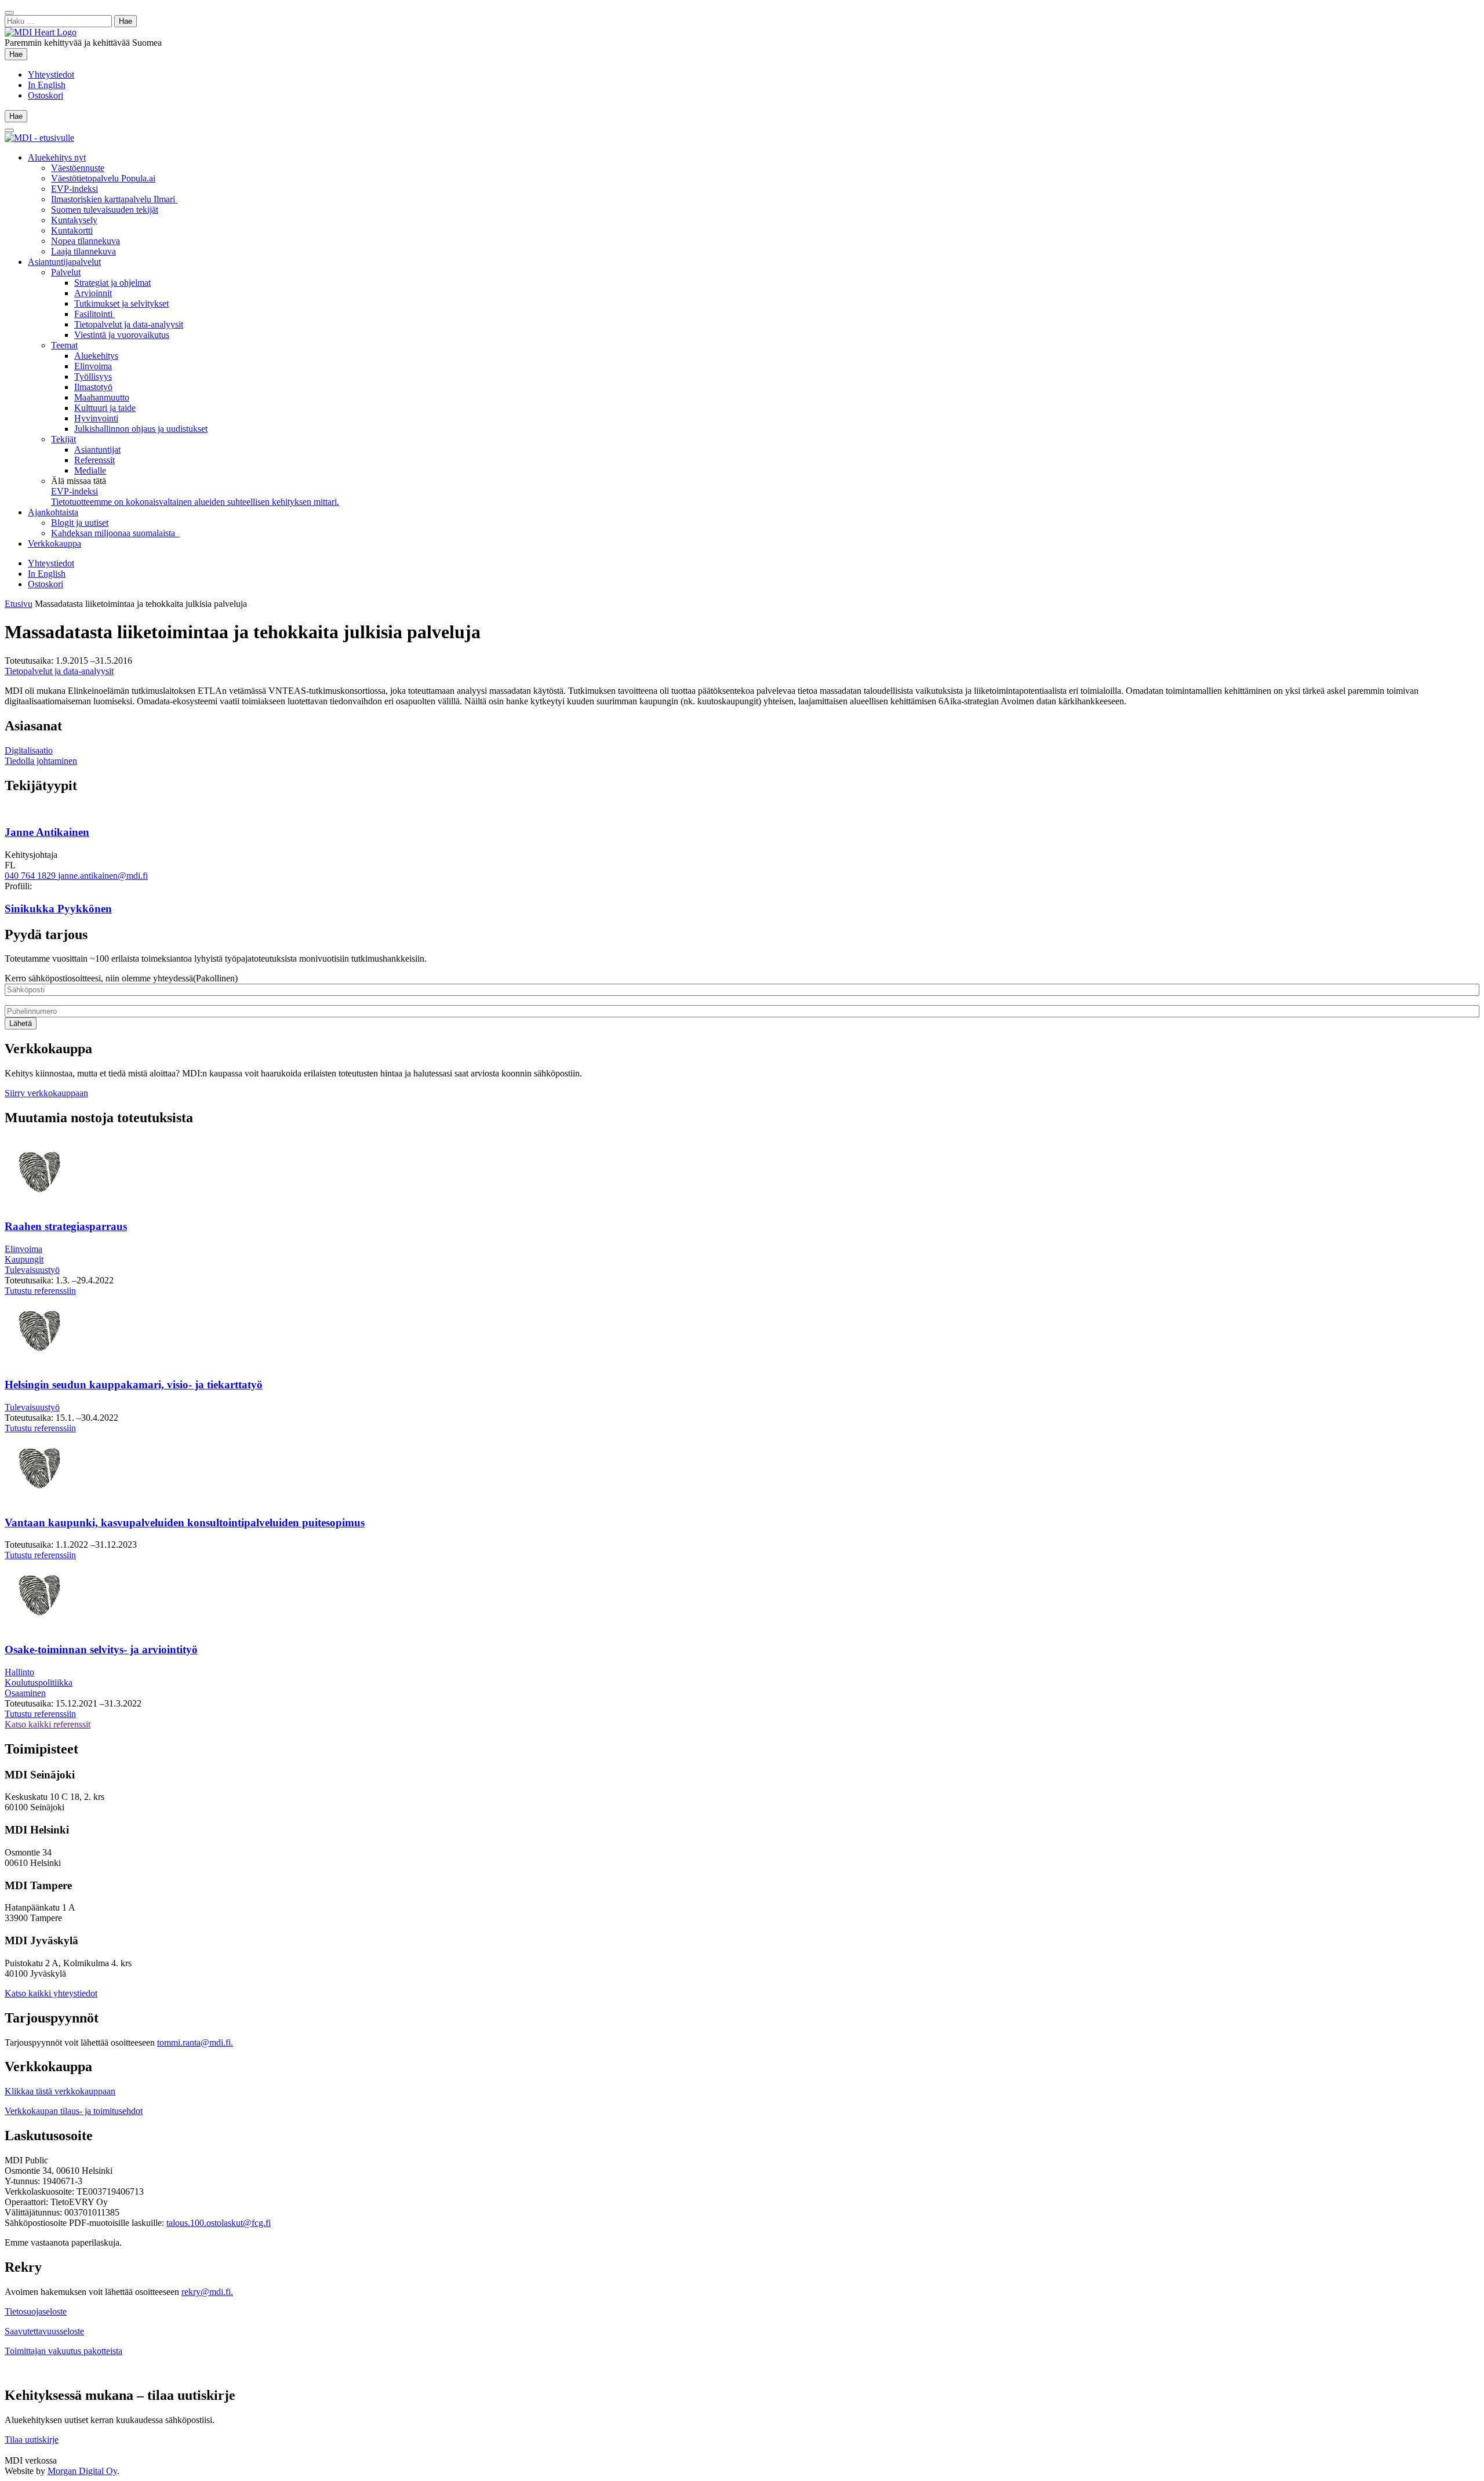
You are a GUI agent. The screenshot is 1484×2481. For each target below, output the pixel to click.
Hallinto (19, 1672)
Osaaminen (25, 1693)
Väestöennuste (78, 168)
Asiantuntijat (97, 450)
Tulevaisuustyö (32, 1270)
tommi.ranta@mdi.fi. (195, 2042)
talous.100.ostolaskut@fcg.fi (219, 2223)
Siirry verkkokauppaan (46, 1093)
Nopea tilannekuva (86, 241)
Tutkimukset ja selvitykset (121, 303)
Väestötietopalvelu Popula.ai (103, 178)
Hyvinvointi (96, 418)
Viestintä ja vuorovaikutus (122, 335)
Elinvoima (93, 366)
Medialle (90, 470)
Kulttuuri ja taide (105, 408)
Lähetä (21, 1023)
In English (47, 85)
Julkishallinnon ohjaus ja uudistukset (141, 429)
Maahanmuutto (102, 397)
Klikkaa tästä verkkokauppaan (60, 2091)
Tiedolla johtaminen (41, 761)
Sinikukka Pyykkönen (58, 909)
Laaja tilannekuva (83, 251)
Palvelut (66, 272)
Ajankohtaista (53, 512)
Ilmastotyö (93, 387)
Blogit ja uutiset (80, 523)
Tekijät (63, 439)
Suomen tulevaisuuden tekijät (105, 210)
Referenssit (94, 460)
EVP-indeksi (74, 189)
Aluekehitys (96, 356)
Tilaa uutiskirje (32, 2440)
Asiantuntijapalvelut (64, 262)
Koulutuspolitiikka (39, 1683)
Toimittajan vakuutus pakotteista (63, 2351)
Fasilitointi (94, 314)
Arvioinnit (93, 293)
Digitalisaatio (29, 750)
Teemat (64, 345)
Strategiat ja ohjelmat (112, 283)
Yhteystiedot (51, 74)
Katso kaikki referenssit (48, 1724)
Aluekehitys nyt (57, 157)
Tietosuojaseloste (36, 2311)
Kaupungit (24, 1259)
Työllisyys (93, 376)
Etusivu (19, 604)
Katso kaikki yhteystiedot (51, 1993)
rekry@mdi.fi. (207, 2292)
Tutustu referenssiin (40, 1291)
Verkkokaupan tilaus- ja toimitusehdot (74, 2111)
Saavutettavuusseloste (44, 2331)
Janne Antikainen (47, 832)
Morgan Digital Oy (82, 2471)
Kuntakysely (74, 220)
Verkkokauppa (54, 543)
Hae (18, 54)
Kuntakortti (72, 230)
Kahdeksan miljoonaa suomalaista (115, 533)
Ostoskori (46, 95)
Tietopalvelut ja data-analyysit (129, 324)
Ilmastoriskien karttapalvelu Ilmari (114, 199)
